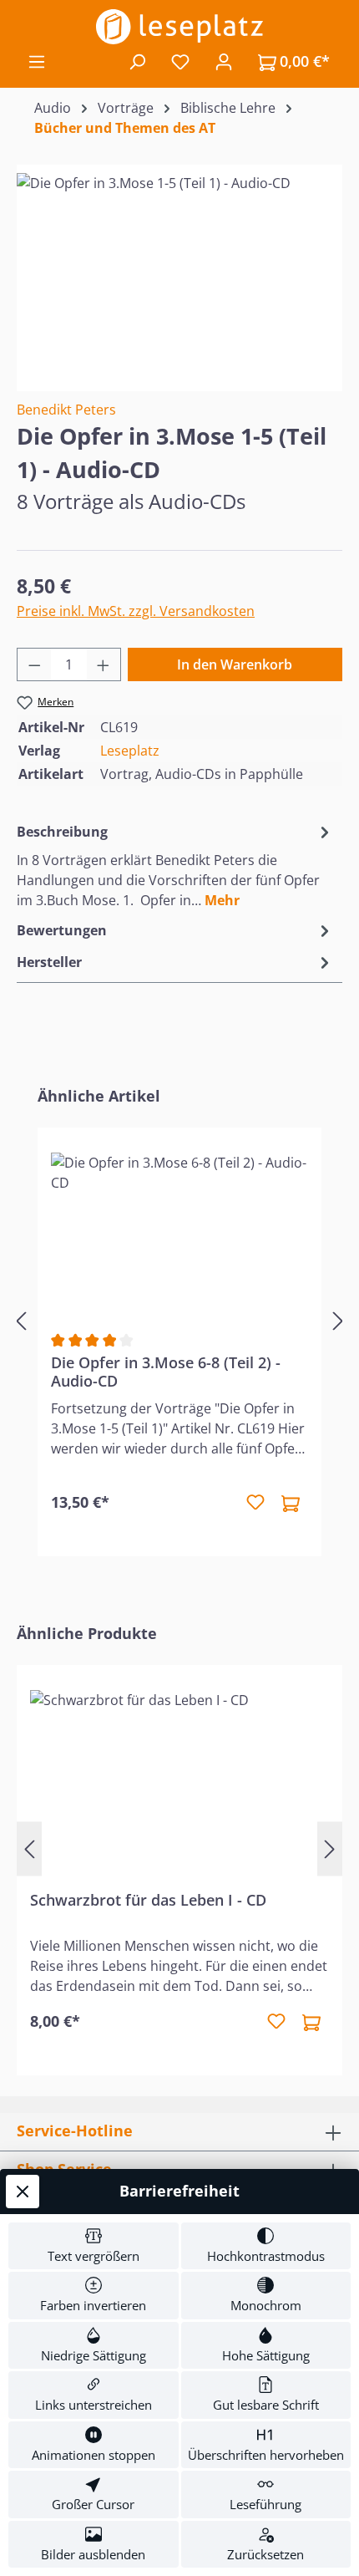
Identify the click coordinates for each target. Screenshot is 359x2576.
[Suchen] (137, 61)
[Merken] (255, 1503)
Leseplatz (130, 751)
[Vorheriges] (21, 1321)
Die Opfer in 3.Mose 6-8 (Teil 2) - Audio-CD (166, 1372)
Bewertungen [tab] (62, 930)
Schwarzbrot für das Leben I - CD (148, 1900)
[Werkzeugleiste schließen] (23, 2192)
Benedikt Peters (66, 410)
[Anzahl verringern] (34, 664)
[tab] (175, 865)
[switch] (94, 2246)
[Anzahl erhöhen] (104, 664)
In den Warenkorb (235, 664)
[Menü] (37, 61)
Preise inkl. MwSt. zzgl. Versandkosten (136, 611)
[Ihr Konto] (224, 61)
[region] (179, 267)
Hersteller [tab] (49, 962)
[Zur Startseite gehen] (179, 27)
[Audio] (179, 267)
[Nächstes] (338, 1321)
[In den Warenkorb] (291, 1503)
